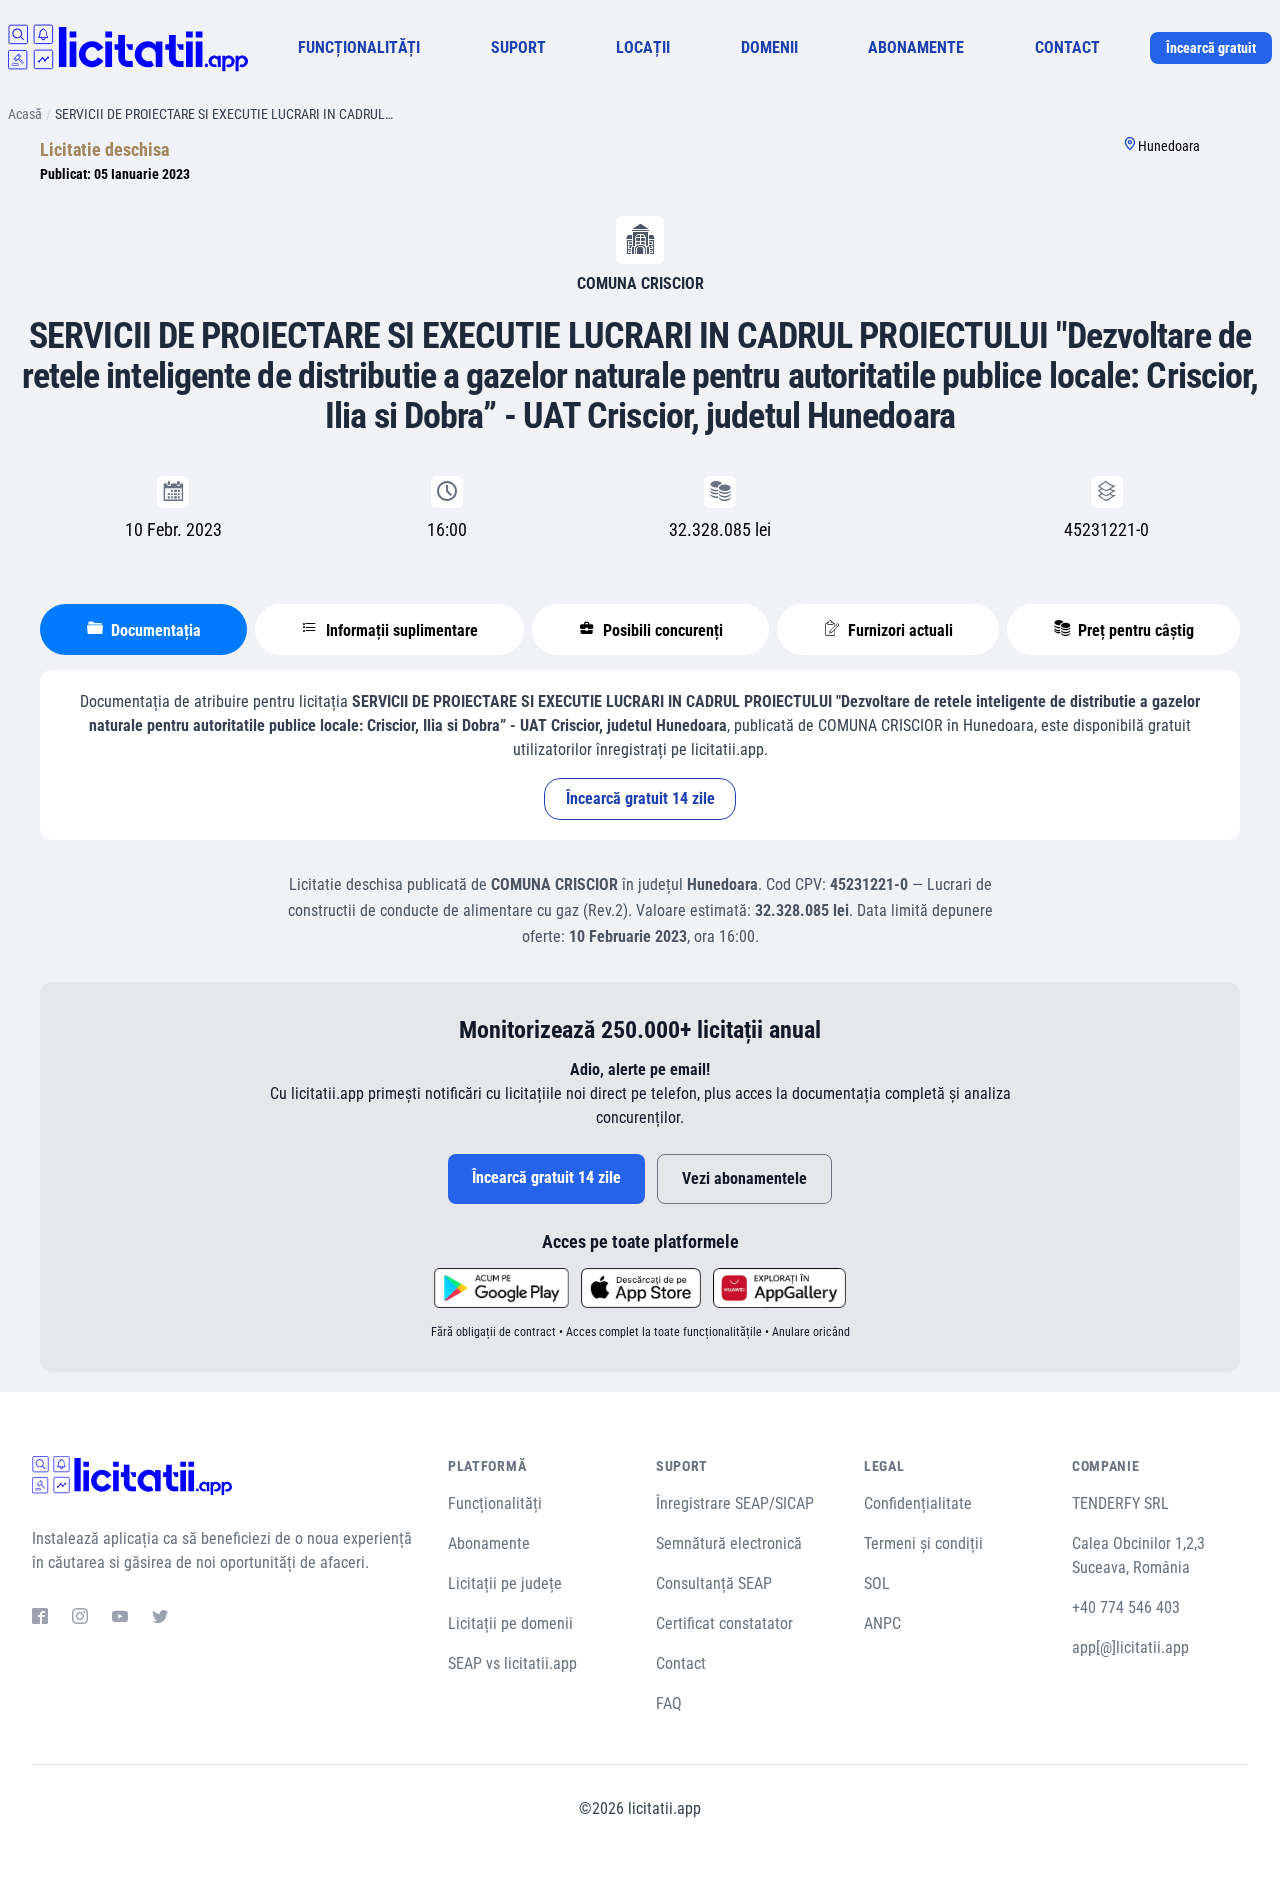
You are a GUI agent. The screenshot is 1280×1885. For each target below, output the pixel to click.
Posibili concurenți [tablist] (661, 630)
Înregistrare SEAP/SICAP (735, 1503)
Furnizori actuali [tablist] (898, 630)
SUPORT (518, 47)
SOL (877, 1583)
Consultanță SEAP (714, 1583)
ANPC (882, 1623)
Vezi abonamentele (744, 1178)
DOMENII (769, 47)
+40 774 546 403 (1126, 1607)
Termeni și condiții (923, 1543)
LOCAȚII (643, 47)
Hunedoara (1169, 146)
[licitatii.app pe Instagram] (80, 1619)
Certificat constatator (724, 1623)
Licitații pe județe (505, 1583)
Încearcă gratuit (1211, 48)
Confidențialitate (918, 1503)
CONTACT (1067, 47)
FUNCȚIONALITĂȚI (359, 47)
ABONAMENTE (916, 47)
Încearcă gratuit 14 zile (640, 798)
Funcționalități (495, 1503)
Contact (681, 1663)
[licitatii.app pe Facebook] (40, 1619)
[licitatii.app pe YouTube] (120, 1619)
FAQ (669, 1703)
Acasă (25, 114)
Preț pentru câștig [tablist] (1134, 630)
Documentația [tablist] (154, 630)
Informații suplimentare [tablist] (400, 630)
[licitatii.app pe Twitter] (160, 1619)
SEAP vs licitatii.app (512, 1663)
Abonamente (489, 1543)
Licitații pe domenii (510, 1623)
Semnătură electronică (729, 1543)
